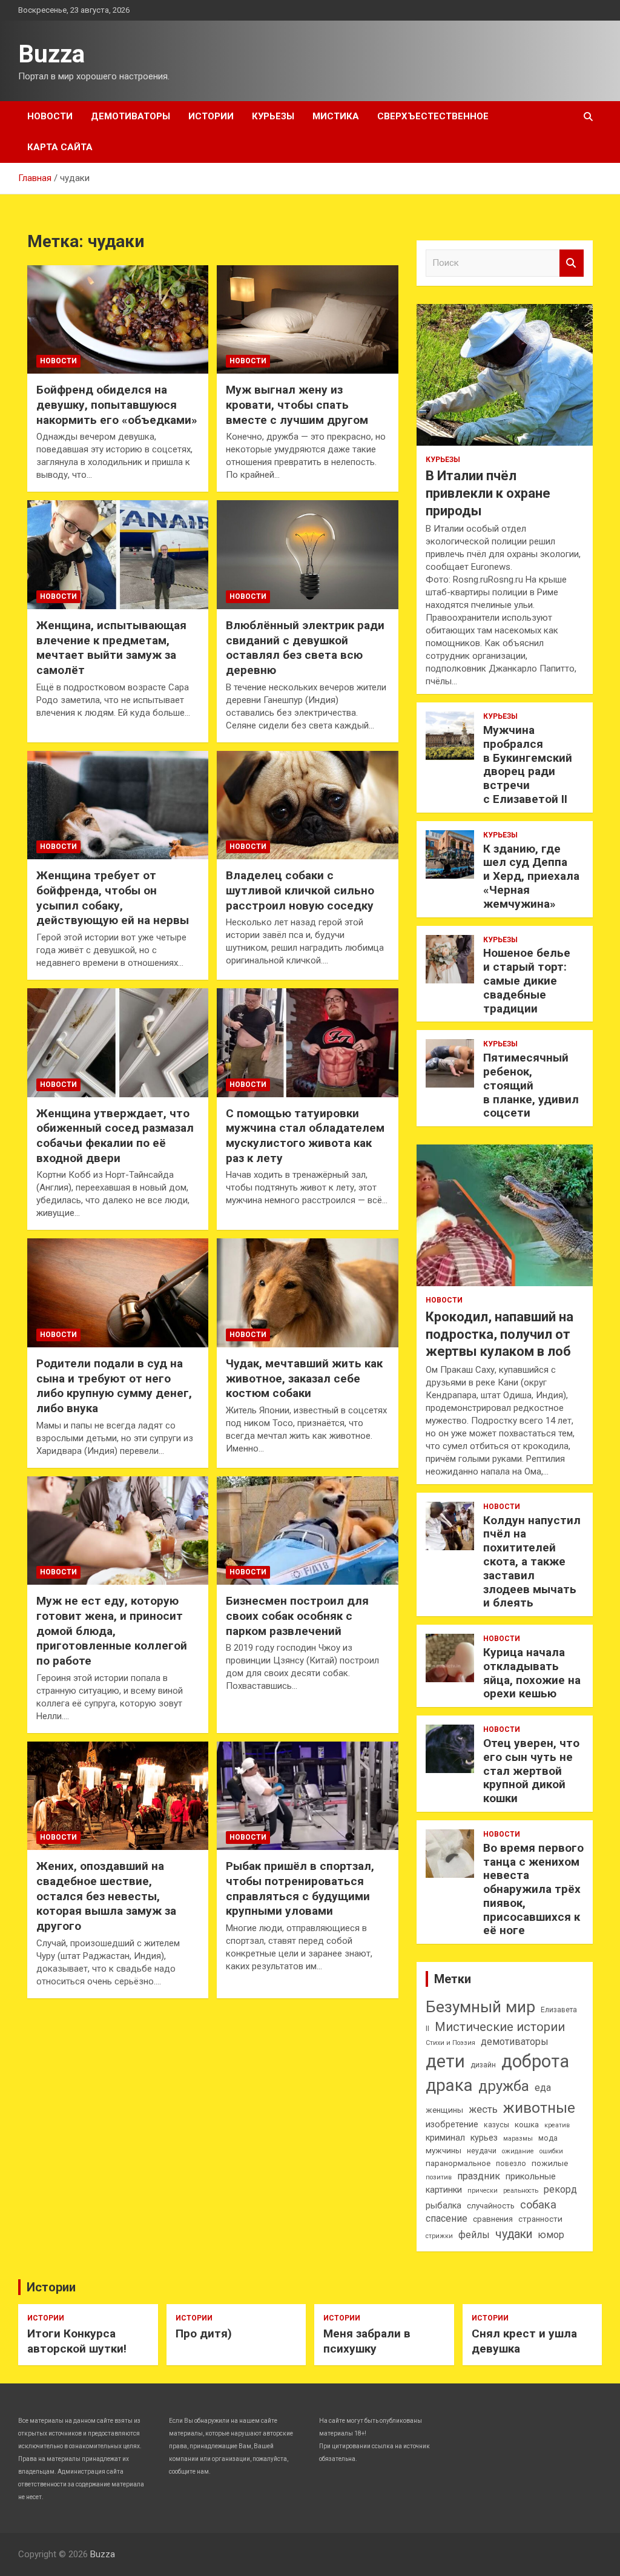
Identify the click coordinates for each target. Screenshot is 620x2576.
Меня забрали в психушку (367, 2341)
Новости (50, 116)
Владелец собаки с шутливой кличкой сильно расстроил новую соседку (300, 890)
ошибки (551, 2151)
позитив (439, 2177)
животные (539, 2108)
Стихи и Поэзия (450, 2043)
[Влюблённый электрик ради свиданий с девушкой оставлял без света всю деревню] (307, 555)
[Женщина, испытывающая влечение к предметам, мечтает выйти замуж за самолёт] (118, 555)
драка (449, 2085)
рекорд (560, 2189)
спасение (447, 2218)
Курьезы (273, 116)
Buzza (51, 54)
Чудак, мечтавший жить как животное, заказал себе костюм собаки (304, 1378)
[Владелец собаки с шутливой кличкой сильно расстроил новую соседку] (307, 805)
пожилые (550, 2163)
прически (483, 2191)
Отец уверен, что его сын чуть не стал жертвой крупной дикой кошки (531, 1771)
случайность (491, 2206)
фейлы (474, 2235)
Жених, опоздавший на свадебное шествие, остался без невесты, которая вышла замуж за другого (106, 1896)
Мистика (336, 116)
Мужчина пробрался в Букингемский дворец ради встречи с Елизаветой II (528, 765)
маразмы (518, 2138)
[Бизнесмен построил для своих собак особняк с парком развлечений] (307, 1531)
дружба (504, 2086)
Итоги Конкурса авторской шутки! (77, 2341)
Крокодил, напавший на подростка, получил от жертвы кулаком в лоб (500, 1334)
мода (548, 2138)
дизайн (483, 2065)
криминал (445, 2138)
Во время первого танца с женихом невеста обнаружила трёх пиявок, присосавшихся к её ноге (533, 1889)
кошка (527, 2125)
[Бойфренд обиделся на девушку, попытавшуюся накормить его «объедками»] (118, 319)
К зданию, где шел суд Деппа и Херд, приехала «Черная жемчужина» (531, 876)
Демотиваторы (130, 116)
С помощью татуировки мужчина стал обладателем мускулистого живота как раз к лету (305, 1136)
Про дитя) (204, 2333)
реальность (521, 2191)
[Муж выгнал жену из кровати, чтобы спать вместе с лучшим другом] (307, 319)
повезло (511, 2164)
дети (445, 2061)
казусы (496, 2125)
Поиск (572, 263)
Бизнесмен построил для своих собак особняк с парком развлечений (297, 1616)
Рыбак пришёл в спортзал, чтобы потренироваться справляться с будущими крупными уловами (300, 1888)
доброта (535, 2061)
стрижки (439, 2236)
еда (543, 2088)
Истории (211, 116)
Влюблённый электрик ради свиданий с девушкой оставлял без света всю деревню (305, 648)
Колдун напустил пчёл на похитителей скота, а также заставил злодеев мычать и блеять (532, 1562)
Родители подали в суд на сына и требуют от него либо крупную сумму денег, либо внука (114, 1386)
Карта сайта (60, 147)
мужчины (444, 2151)
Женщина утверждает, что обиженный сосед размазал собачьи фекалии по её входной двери (115, 1136)
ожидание (518, 2151)
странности (540, 2219)
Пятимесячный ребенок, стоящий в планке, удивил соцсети (531, 1085)
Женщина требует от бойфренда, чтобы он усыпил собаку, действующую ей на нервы (113, 898)
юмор (551, 2235)
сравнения (493, 2219)
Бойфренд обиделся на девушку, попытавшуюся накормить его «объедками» (117, 405)
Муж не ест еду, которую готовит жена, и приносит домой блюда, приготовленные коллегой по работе (112, 1631)
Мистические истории (500, 2027)
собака (538, 2204)
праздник (479, 2176)
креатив (557, 2125)
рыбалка (444, 2206)
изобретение (452, 2125)
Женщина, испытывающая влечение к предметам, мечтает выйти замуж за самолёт (111, 648)
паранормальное (458, 2163)
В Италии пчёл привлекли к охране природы (488, 493)
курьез (484, 2138)
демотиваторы (515, 2042)
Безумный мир (480, 2007)
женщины (444, 2110)
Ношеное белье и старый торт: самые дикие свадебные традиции (527, 980)
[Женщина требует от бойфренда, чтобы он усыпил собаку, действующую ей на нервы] (118, 805)
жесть (483, 2109)
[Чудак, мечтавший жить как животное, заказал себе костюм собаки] (307, 1293)
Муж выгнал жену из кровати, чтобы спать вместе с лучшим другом (297, 405)
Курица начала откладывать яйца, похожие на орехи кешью (532, 1673)
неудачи (482, 2151)
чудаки (514, 2234)
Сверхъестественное (433, 116)
